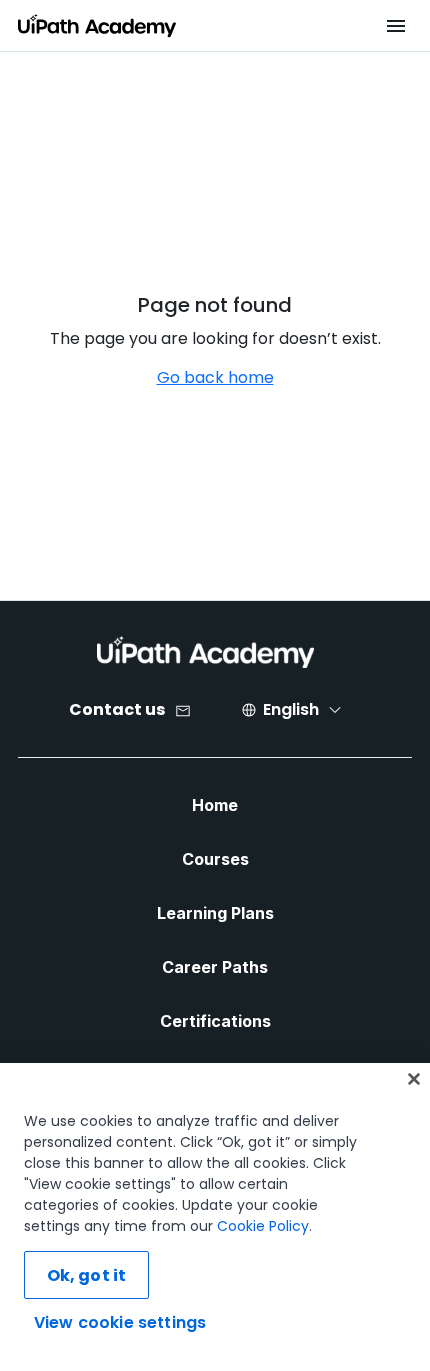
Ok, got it (87, 1275)
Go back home (215, 377)
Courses (215, 859)
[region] (215, 1217)
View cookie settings (120, 1322)
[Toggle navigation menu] (395, 26)
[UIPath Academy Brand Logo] (205, 652)
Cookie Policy (263, 1226)
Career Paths (215, 967)
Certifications (215, 1021)
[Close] (414, 1079)
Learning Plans (215, 913)
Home (215, 805)
